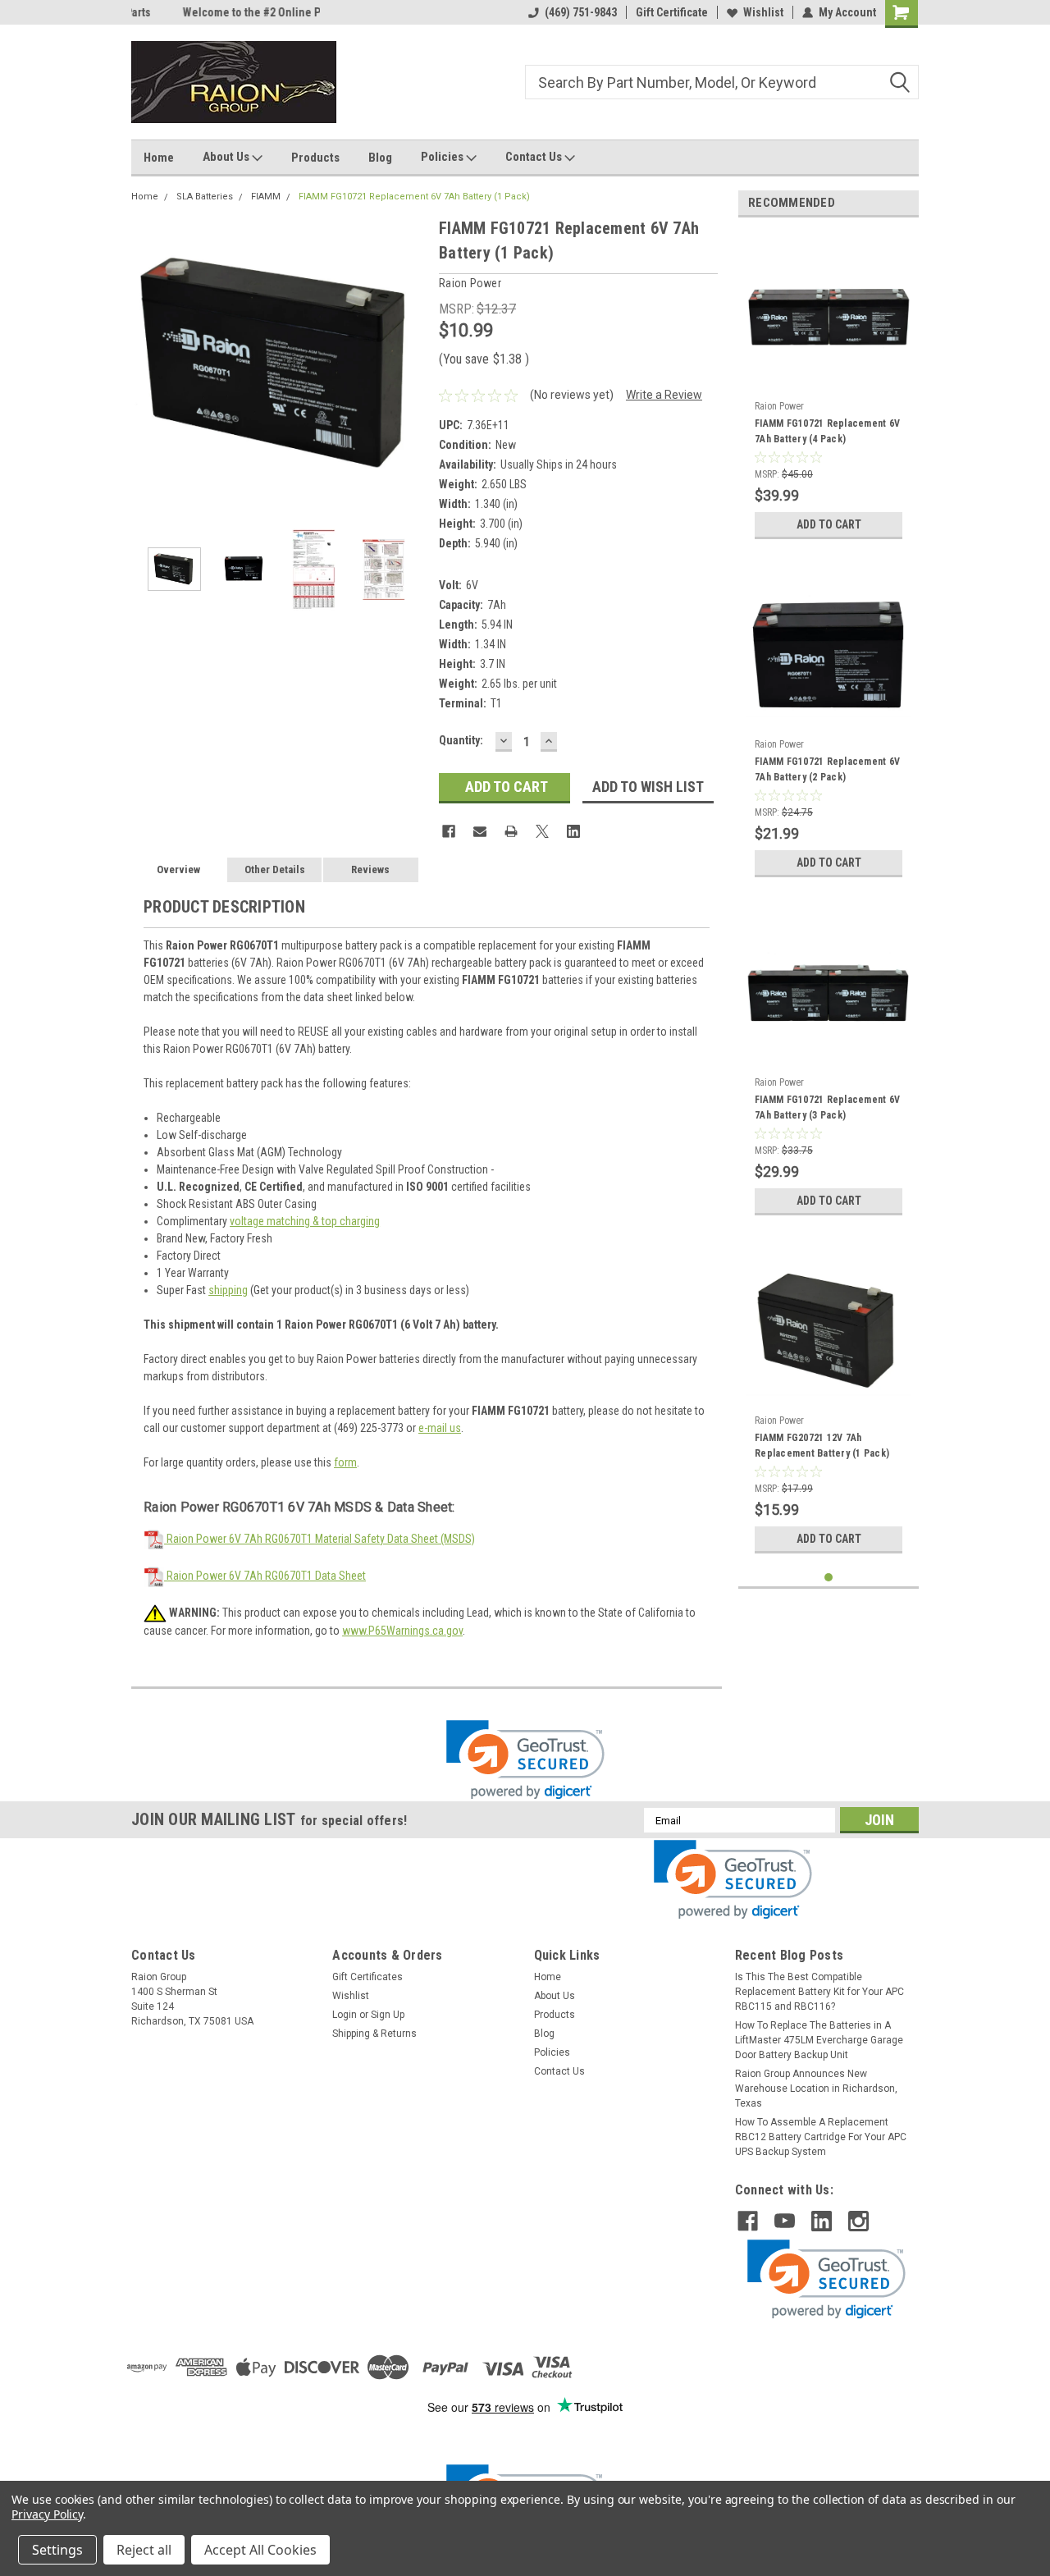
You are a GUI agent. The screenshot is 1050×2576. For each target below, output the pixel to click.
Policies (443, 157)
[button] (525, 1760)
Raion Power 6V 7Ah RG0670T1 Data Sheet (265, 1576)
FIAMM (266, 197)
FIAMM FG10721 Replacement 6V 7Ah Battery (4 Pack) (827, 431)
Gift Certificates (367, 1977)
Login (345, 2015)
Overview (178, 869)
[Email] (480, 831)
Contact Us (535, 157)
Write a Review (664, 395)
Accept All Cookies (260, 2550)
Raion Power (779, 406)
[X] (542, 831)
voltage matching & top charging (305, 1221)
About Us (227, 157)
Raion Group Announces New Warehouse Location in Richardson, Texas (816, 2089)
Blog (380, 158)
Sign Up (388, 2015)
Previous (148, 363)
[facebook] (748, 2221)
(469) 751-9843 (581, 12)
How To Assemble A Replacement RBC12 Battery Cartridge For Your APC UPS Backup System (821, 2137)
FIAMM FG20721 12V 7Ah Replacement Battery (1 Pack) (822, 1446)
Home (159, 158)
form (345, 1462)
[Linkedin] (573, 831)
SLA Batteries (205, 197)
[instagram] (858, 2221)
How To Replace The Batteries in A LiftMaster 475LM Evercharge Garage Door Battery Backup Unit (819, 2040)
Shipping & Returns (374, 2034)
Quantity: (461, 740)
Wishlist (763, 12)
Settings (57, 2550)
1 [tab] (829, 1578)
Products (315, 158)
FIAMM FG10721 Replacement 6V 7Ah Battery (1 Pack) (414, 197)
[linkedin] (822, 2221)
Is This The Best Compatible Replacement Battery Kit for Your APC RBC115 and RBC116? (819, 1992)
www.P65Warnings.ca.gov (402, 1631)
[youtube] (785, 2221)
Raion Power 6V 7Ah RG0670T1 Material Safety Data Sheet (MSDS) (320, 1539)
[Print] (511, 831)
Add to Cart (829, 524)
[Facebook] (449, 831)
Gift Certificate (672, 12)
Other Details (275, 869)
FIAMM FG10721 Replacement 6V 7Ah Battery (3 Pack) (827, 1107)
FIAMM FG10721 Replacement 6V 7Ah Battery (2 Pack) (827, 769)
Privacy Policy (47, 2514)
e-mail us (440, 1428)
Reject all (144, 2550)
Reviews (370, 869)
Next (410, 363)
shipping (228, 1290)
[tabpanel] (829, 389)
